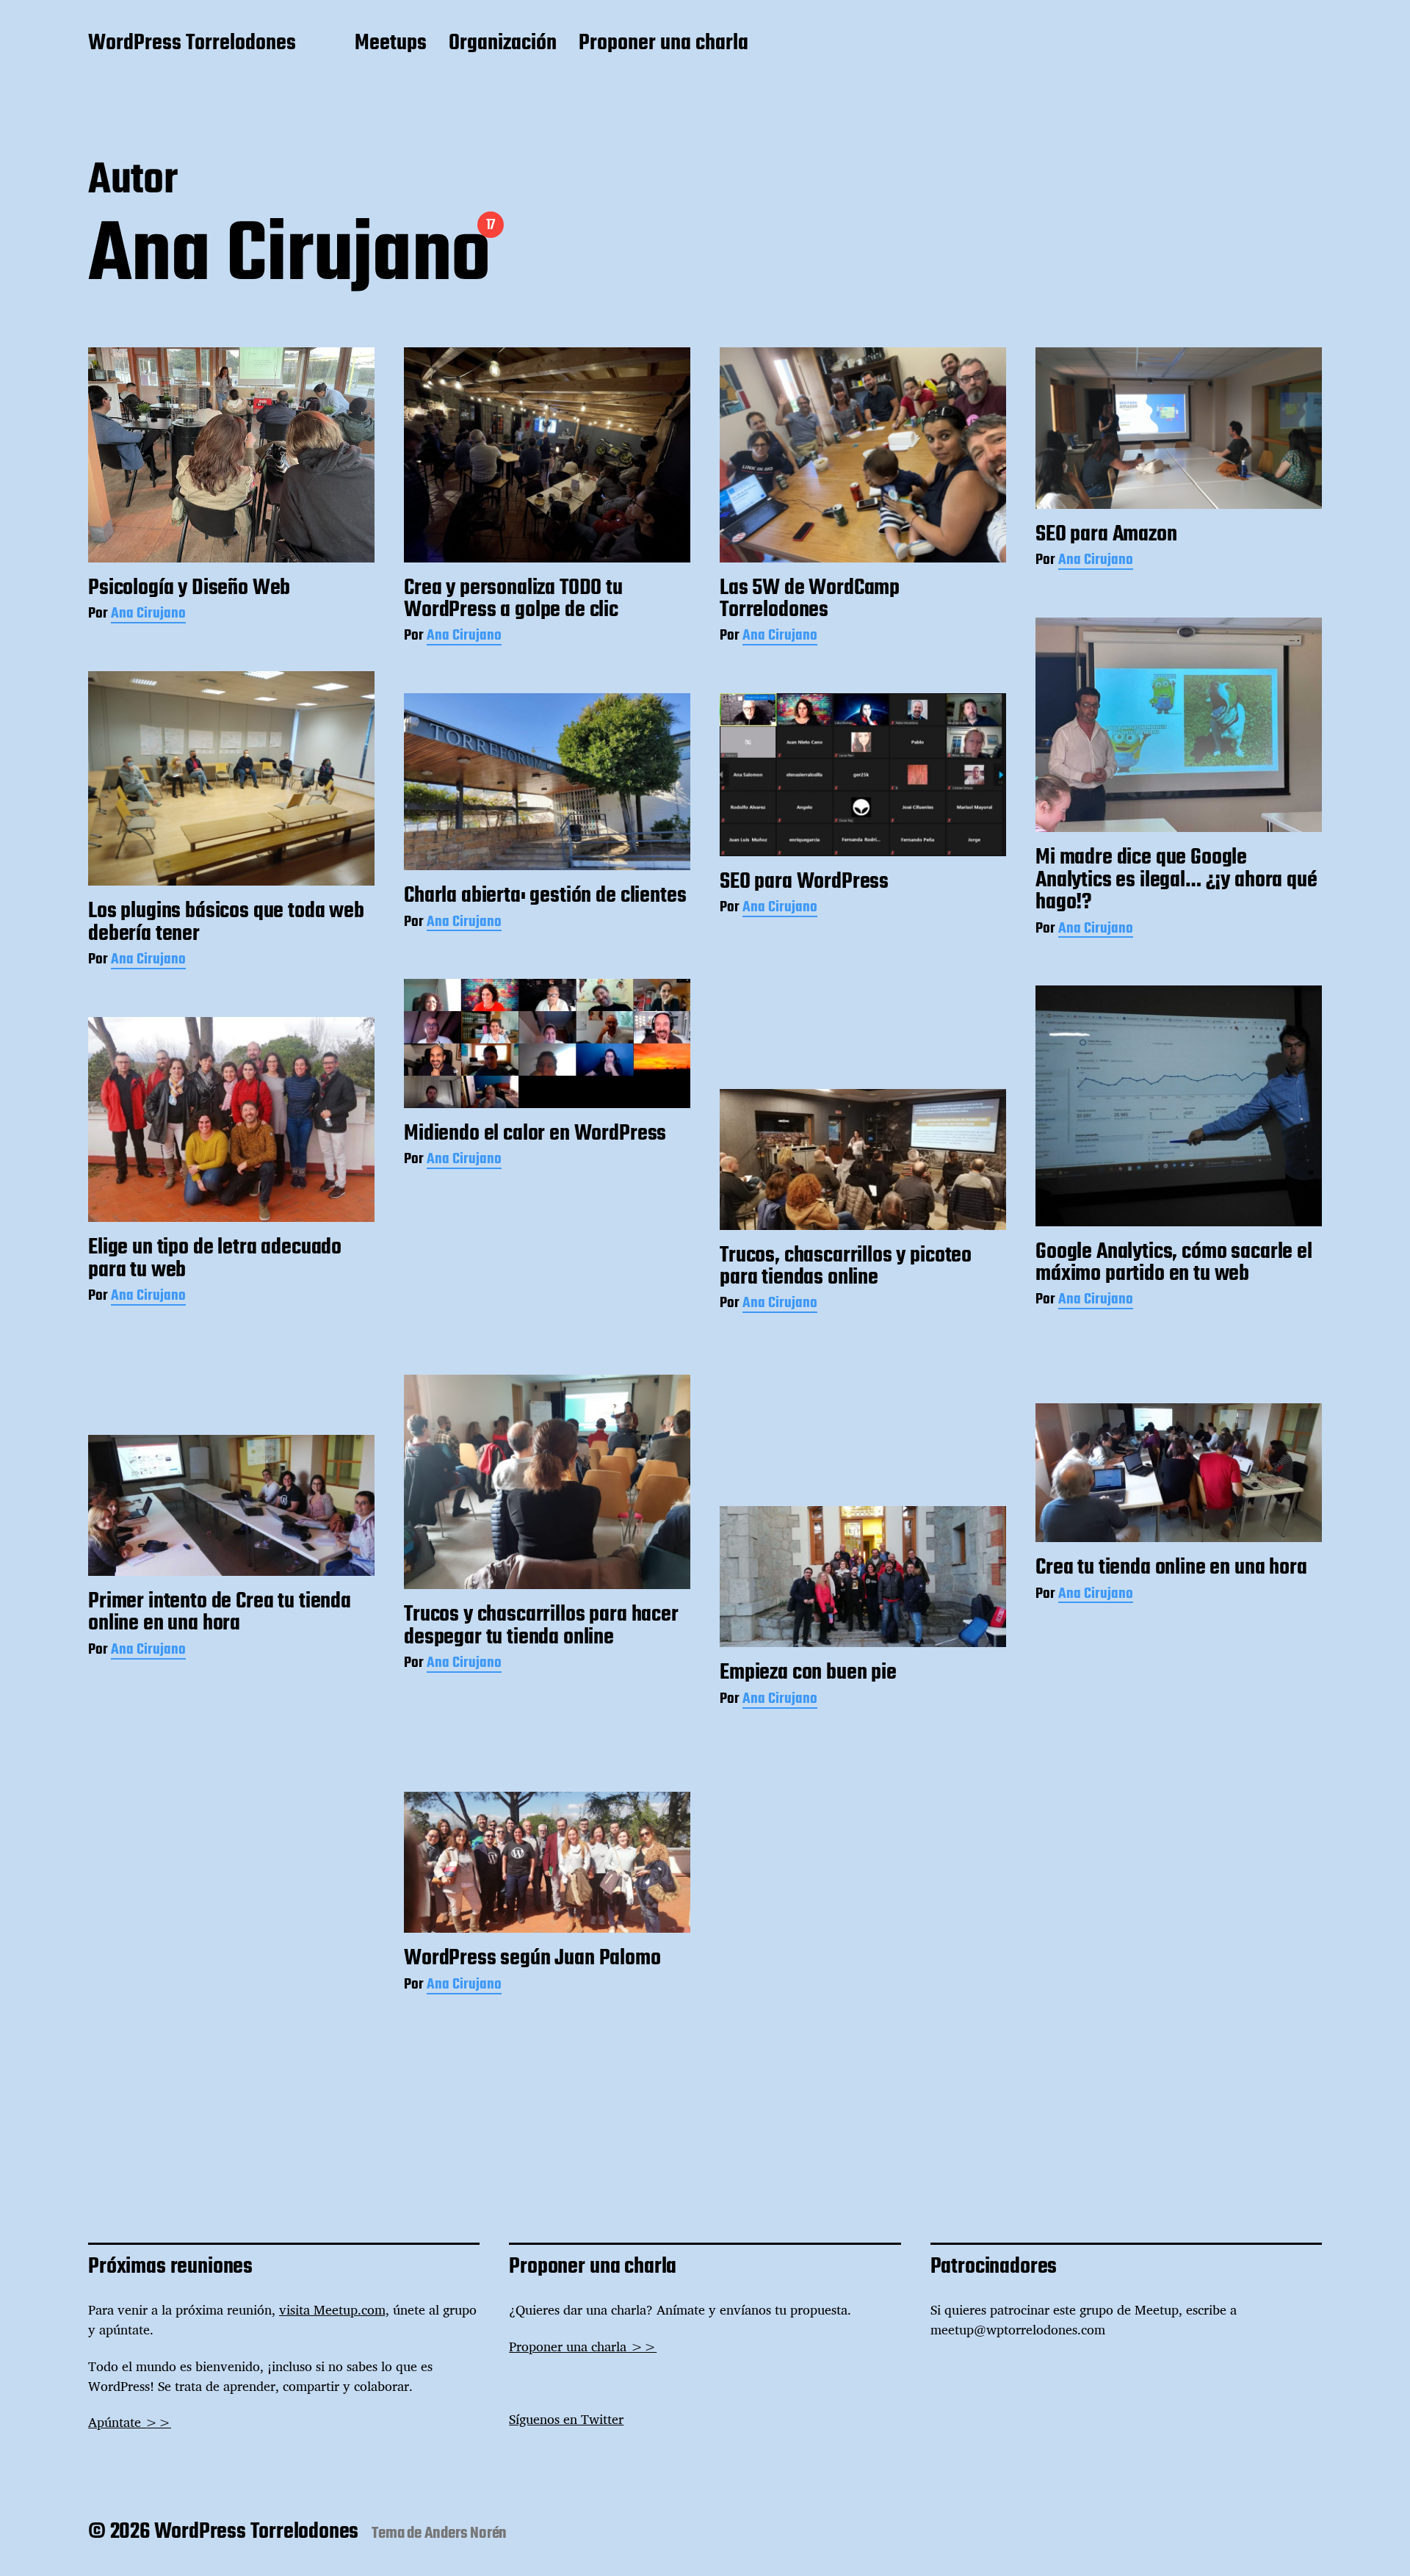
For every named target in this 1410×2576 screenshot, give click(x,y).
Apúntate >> (130, 2422)
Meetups (391, 44)
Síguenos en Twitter (566, 2419)
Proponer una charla (664, 44)
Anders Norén (466, 2533)
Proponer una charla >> (583, 2346)
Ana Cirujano (148, 615)
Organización (503, 44)
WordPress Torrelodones (192, 44)
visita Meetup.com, (334, 2309)
